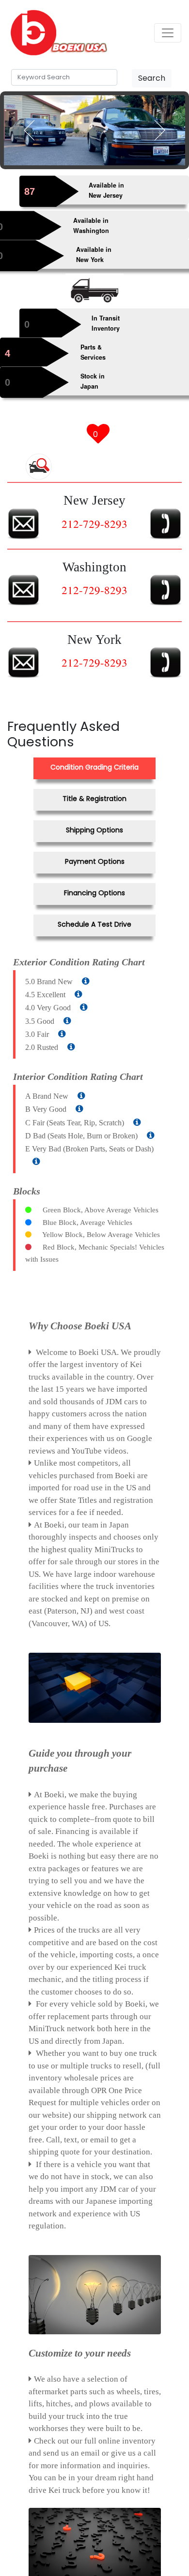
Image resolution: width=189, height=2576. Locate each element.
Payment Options (94, 863)
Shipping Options (95, 833)
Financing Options (94, 893)
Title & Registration (95, 803)
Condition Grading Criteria (95, 773)
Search (152, 78)
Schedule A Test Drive (95, 923)
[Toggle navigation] (168, 33)
